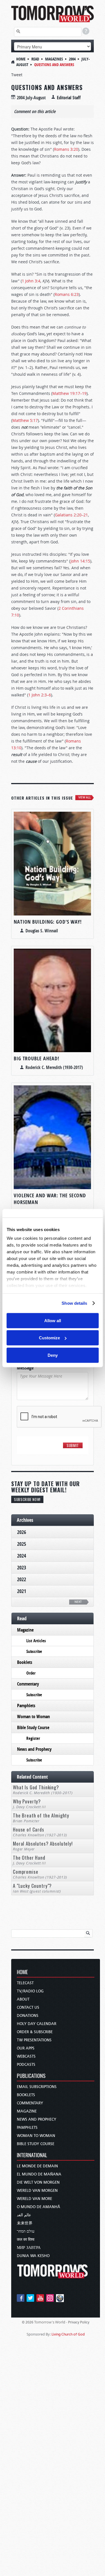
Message (27, 1368)
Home (21, 59)
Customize (49, 1338)
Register (33, 1738)
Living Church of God (68, 2334)
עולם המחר (26, 2231)
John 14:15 (80, 561)
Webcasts (26, 2056)
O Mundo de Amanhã (39, 2207)
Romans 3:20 (66, 149)
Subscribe (34, 1651)
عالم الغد (24, 2215)
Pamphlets (26, 1706)
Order (31, 1673)
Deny (53, 1355)
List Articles (36, 1641)
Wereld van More (34, 2199)
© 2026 (28, 2322)
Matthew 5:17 (25, 420)
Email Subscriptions (37, 2087)
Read (35, 59)
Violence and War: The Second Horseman (50, 1199)
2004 (72, 59)
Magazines (54, 59)
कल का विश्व (26, 2239)
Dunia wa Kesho (33, 2256)
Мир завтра (29, 2248)
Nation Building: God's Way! (48, 922)
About (23, 1999)
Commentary (28, 1684)
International (32, 2155)
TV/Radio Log (30, 1991)
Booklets (25, 1662)
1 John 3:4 (31, 281)
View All (85, 797)
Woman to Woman (33, 1716)
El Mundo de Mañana (39, 2174)
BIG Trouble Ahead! (37, 1058)
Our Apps (26, 2048)
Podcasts (26, 2065)
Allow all (53, 1320)
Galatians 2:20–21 (71, 515)
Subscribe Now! (27, 1499)
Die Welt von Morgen (38, 2182)
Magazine (25, 1630)
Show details (74, 1303)
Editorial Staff (69, 98)
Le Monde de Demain (37, 2166)
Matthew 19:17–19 (69, 393)
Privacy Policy (79, 2322)
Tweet (17, 75)
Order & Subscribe (35, 2032)
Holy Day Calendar (37, 2024)
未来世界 (25, 2223)
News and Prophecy (34, 1749)
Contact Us (28, 2007)
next (78, 1602)
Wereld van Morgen (37, 2191)
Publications (31, 2076)
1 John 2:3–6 (40, 695)
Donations (28, 2016)
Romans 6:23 (67, 294)
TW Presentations (34, 2040)
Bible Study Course (33, 1727)
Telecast (25, 1983)
